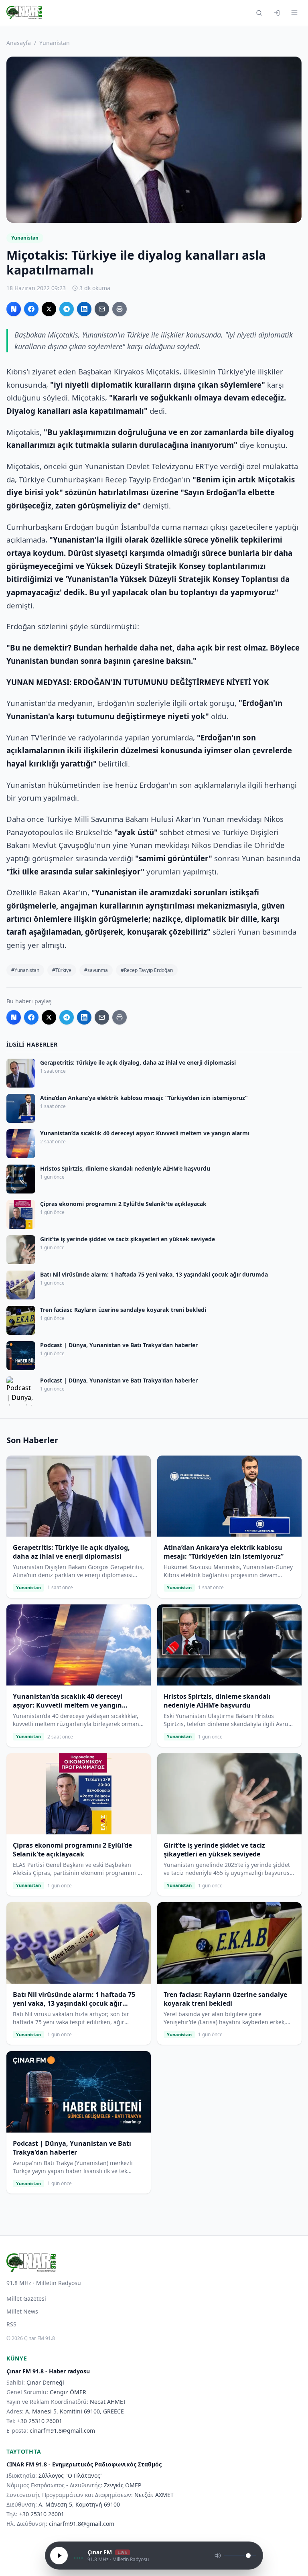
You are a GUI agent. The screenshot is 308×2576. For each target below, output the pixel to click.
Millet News (22, 2311)
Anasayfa (19, 43)
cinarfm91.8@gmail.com (62, 2431)
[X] (49, 309)
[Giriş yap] (277, 13)
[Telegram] (67, 309)
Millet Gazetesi (26, 2298)
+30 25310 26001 (40, 2421)
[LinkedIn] (84, 309)
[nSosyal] (14, 309)
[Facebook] (31, 309)
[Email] (102, 309)
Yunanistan (55, 43)
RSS (11, 2324)
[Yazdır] (120, 309)
